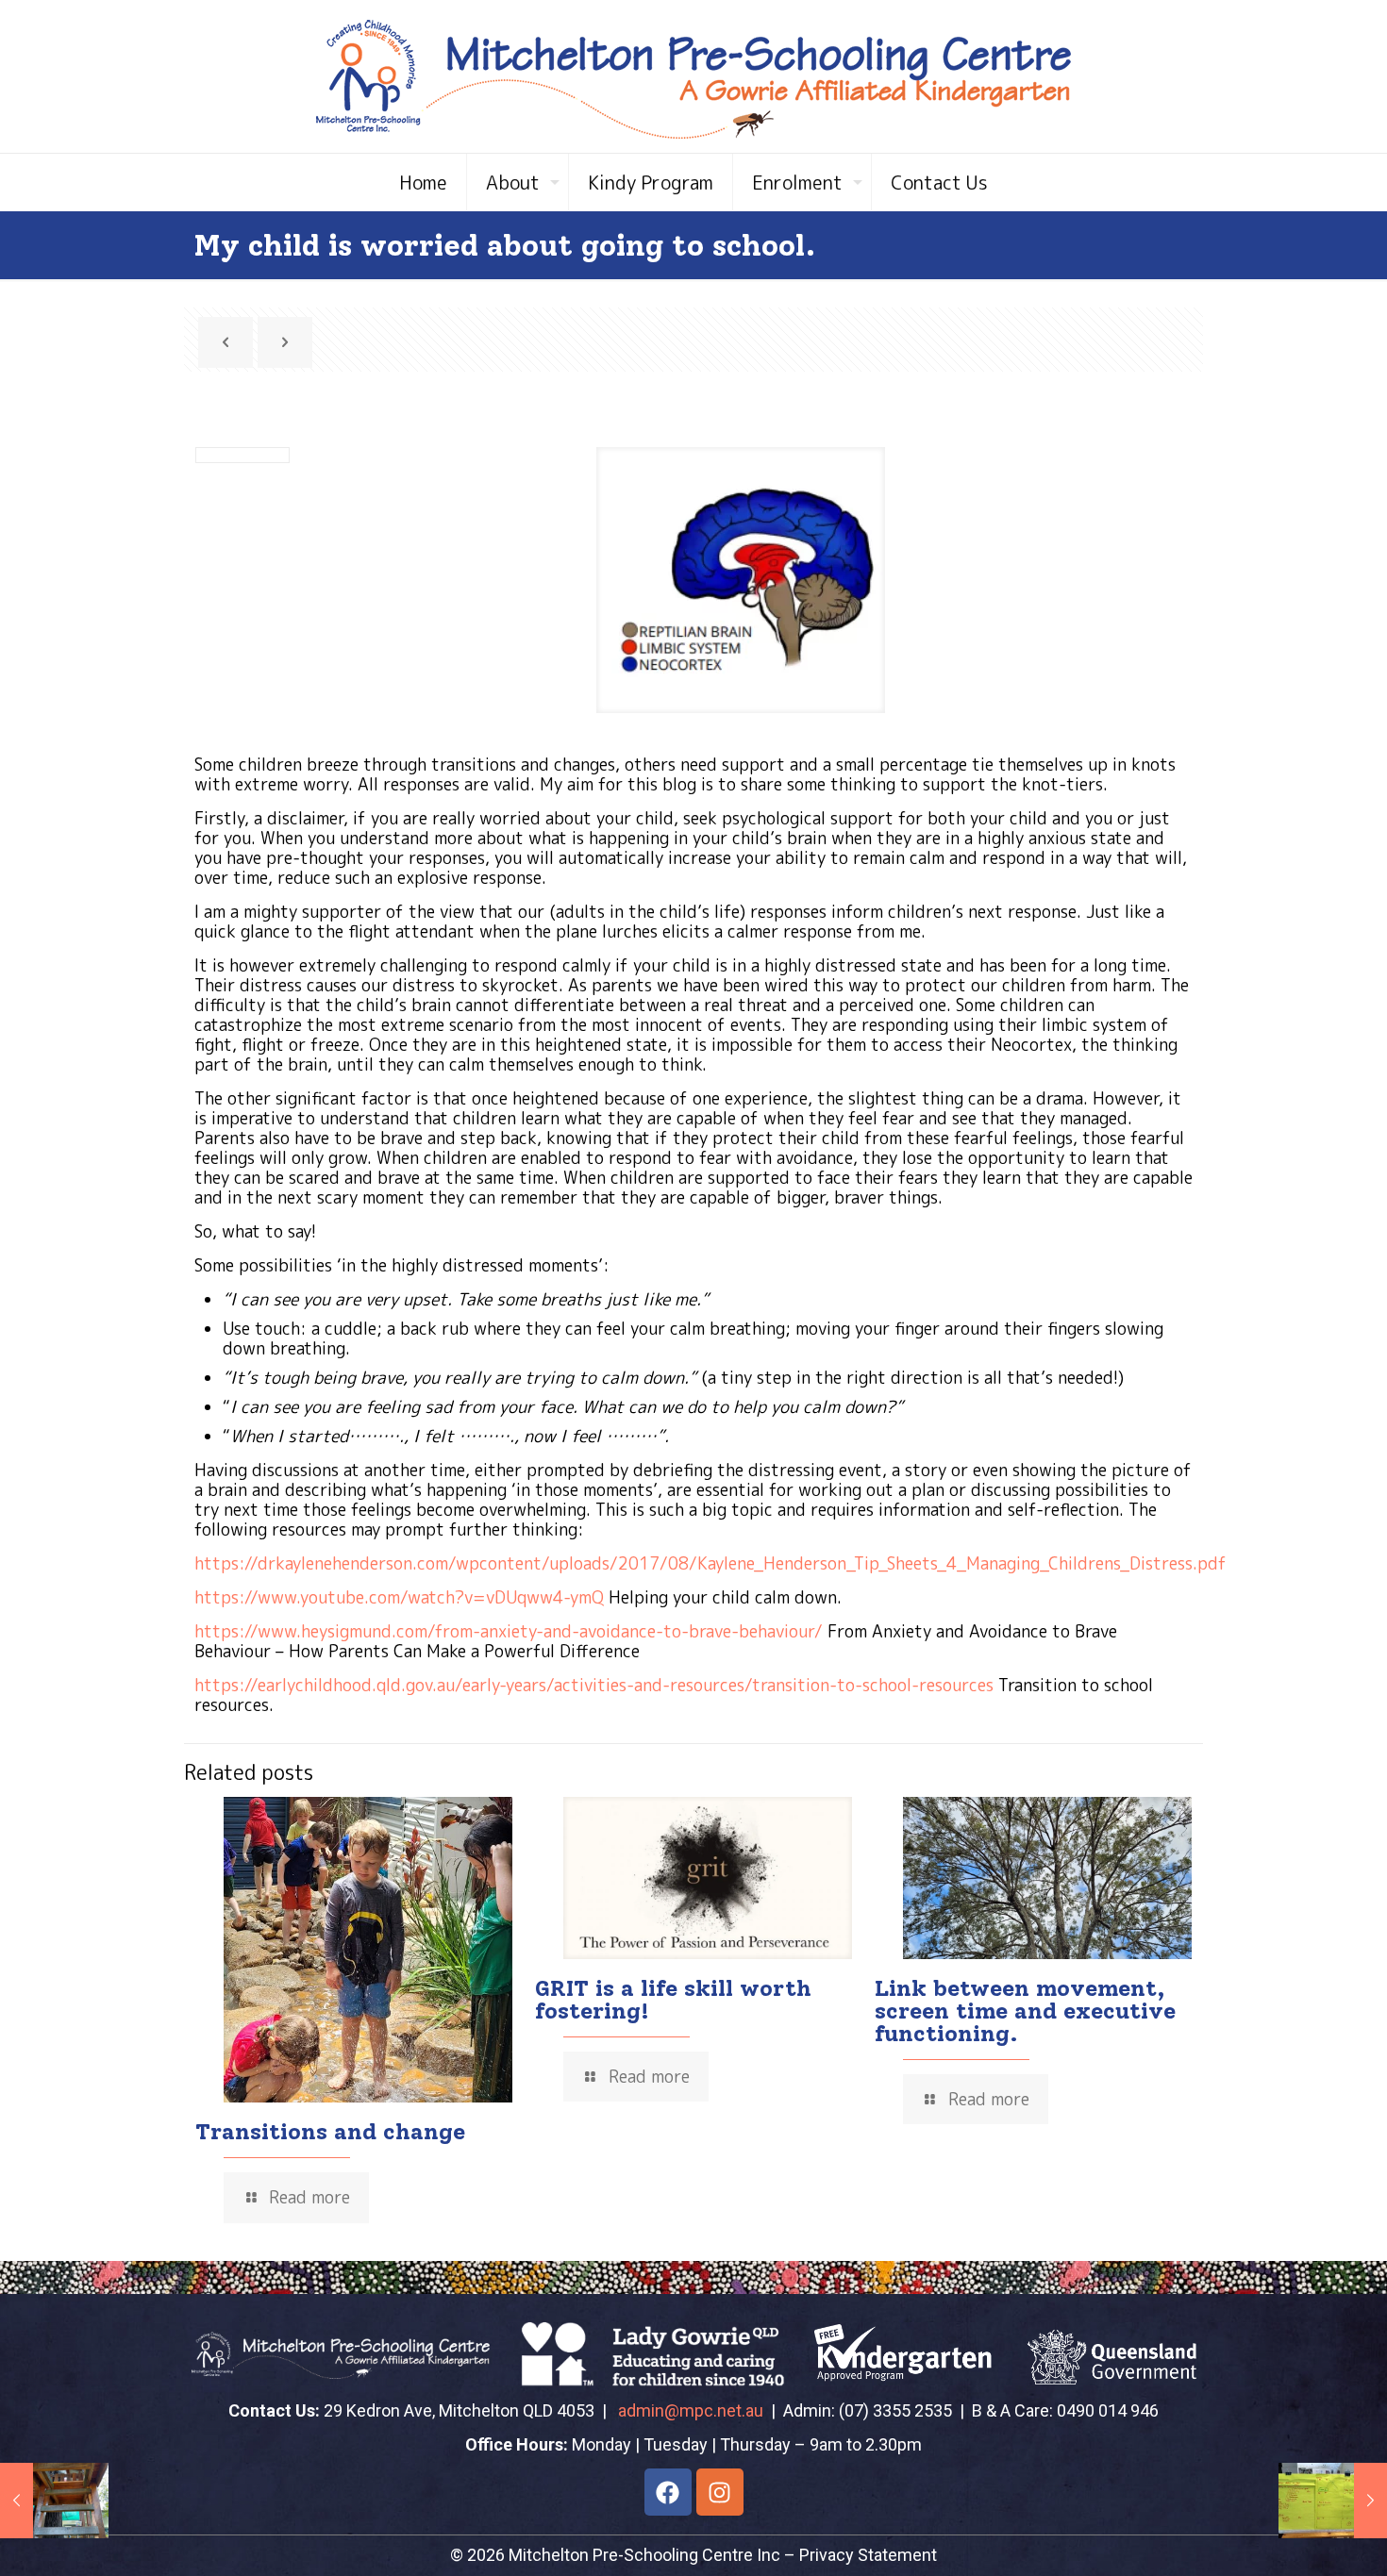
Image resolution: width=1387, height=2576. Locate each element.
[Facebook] (668, 2492)
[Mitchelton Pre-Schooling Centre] (693, 76)
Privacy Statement (868, 2555)
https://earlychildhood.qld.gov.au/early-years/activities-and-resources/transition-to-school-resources (594, 1685)
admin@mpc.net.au (691, 2410)
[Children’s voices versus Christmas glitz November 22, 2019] (1333, 2501)
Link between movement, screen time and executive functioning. (1025, 2011)
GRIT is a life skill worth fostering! (673, 1999)
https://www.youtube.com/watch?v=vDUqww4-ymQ (399, 1597)
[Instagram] (720, 2492)
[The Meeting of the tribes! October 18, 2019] (54, 2501)
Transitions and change (330, 2131)
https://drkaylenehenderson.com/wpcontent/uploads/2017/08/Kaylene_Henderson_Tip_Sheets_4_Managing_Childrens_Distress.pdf (710, 1563)
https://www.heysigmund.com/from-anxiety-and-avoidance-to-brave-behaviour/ (509, 1631)
